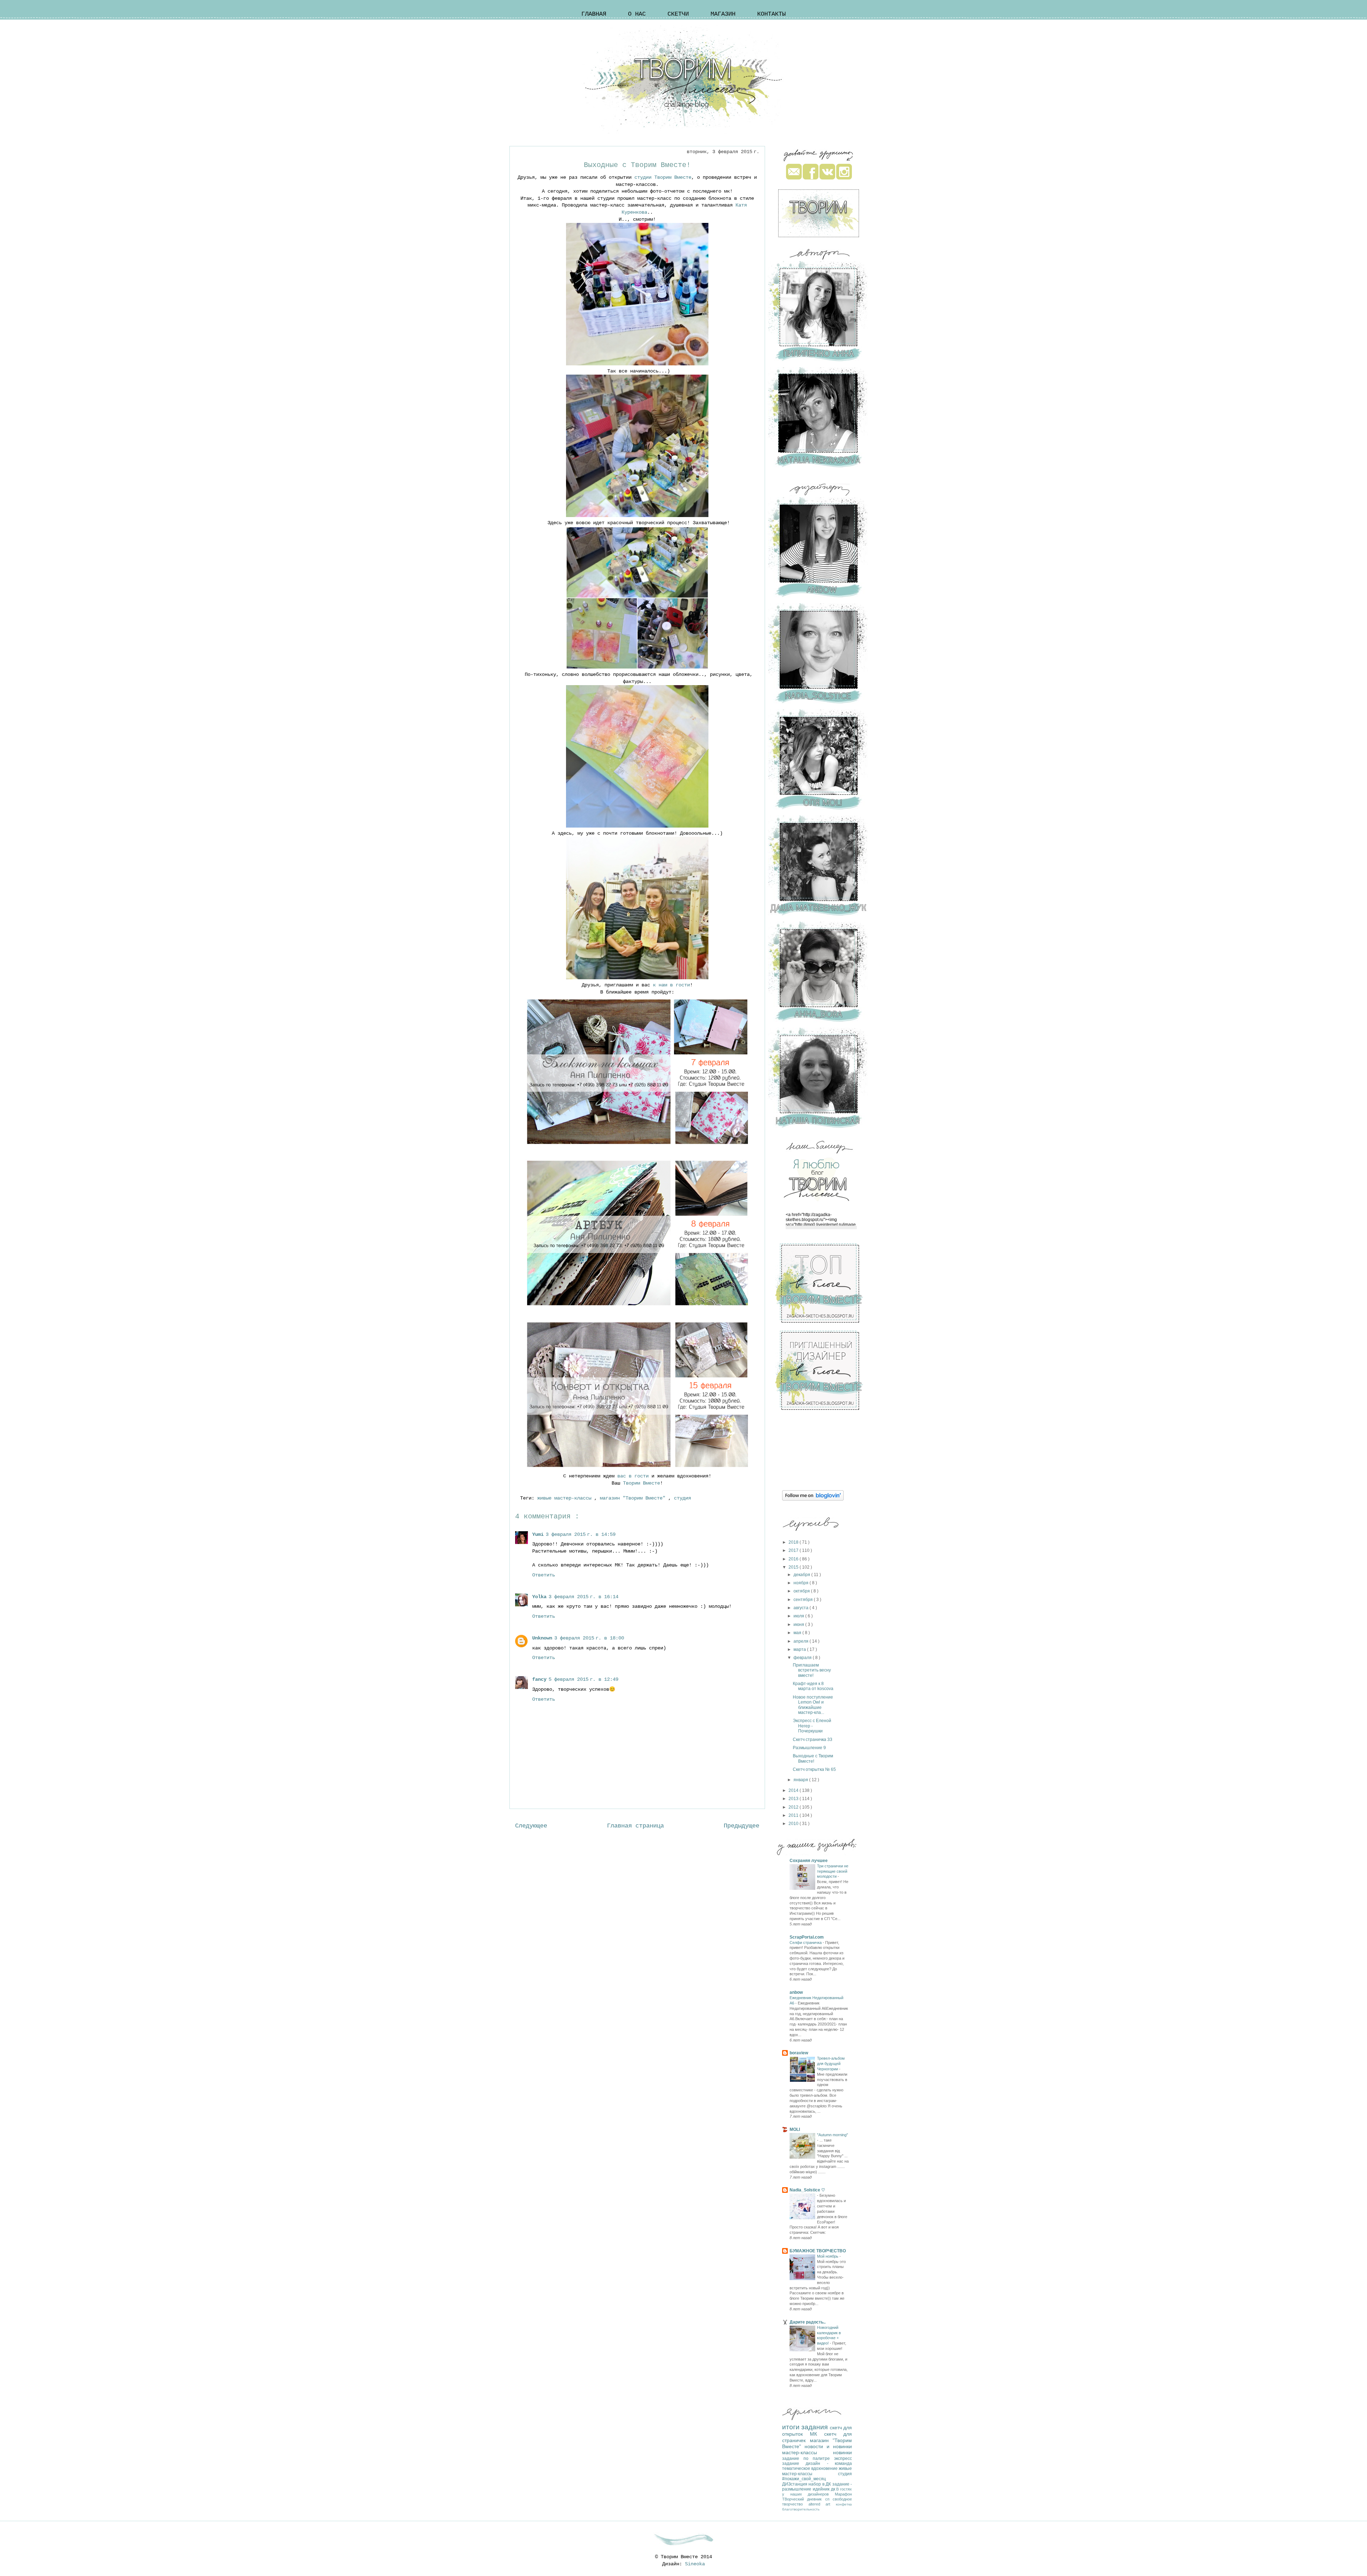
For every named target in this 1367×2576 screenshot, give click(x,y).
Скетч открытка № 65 (814, 1769)
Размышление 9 (809, 1748)
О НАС (637, 14)
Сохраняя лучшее (809, 1861)
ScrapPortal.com (807, 1937)
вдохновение (825, 2468)
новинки (842, 2452)
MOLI (795, 2129)
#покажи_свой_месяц (804, 2479)
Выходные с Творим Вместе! (813, 1758)
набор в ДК (820, 2484)
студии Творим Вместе (663, 177)
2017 (794, 1550)
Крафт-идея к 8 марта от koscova (813, 1686)
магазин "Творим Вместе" (634, 1498)
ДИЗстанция (795, 2484)
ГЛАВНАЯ (594, 14)
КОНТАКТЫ (771, 14)
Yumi (538, 1534)
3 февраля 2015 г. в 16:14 (583, 1597)
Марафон (843, 2494)
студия (684, 1498)
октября (802, 1591)
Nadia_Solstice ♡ (807, 2190)
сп (829, 2499)
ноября (802, 1583)
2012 (794, 1807)
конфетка (844, 2504)
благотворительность (801, 2509)
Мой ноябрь (828, 2256)
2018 (794, 1542)
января (801, 1780)
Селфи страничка (806, 1943)
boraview (799, 2053)
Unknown (542, 1638)
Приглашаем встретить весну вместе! (812, 1670)
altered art (822, 2504)
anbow (796, 1992)
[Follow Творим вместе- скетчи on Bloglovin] (813, 1499)
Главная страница (635, 1826)
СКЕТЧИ (678, 14)
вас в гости (634, 1476)
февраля (803, 1658)
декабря (802, 1575)
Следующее (531, 1826)
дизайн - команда (829, 2463)
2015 (794, 1567)
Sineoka (695, 2564)
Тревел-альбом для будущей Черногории (831, 2064)
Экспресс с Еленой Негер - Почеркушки (812, 1726)
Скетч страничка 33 (813, 1740)
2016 (794, 1559)
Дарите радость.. (808, 2322)
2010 (794, 1824)
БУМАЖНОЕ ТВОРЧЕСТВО (818, 2251)
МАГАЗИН (723, 14)
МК (817, 2434)
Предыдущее (742, 1826)
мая (798, 1633)
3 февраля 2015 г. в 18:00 (589, 1638)
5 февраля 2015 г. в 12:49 (583, 1679)
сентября (804, 1600)
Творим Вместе (641, 1483)
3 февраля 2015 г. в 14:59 (581, 1534)
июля (799, 1616)
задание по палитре (808, 2458)
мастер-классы (808, 2452)
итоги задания (806, 2427)
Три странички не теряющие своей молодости (833, 1871)
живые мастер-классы (566, 1498)
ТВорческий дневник (804, 2499)
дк (834, 2489)
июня (799, 1625)
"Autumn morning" (832, 2135)
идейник (822, 2489)
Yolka (539, 1597)
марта (800, 1649)
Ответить (544, 1575)
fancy (539, 1679)
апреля (802, 1641)
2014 (794, 1790)
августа (802, 1608)
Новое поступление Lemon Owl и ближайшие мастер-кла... (813, 1705)
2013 (794, 1799)
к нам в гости (671, 985)
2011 (794, 1815)
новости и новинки (828, 2446)
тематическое (797, 2468)
